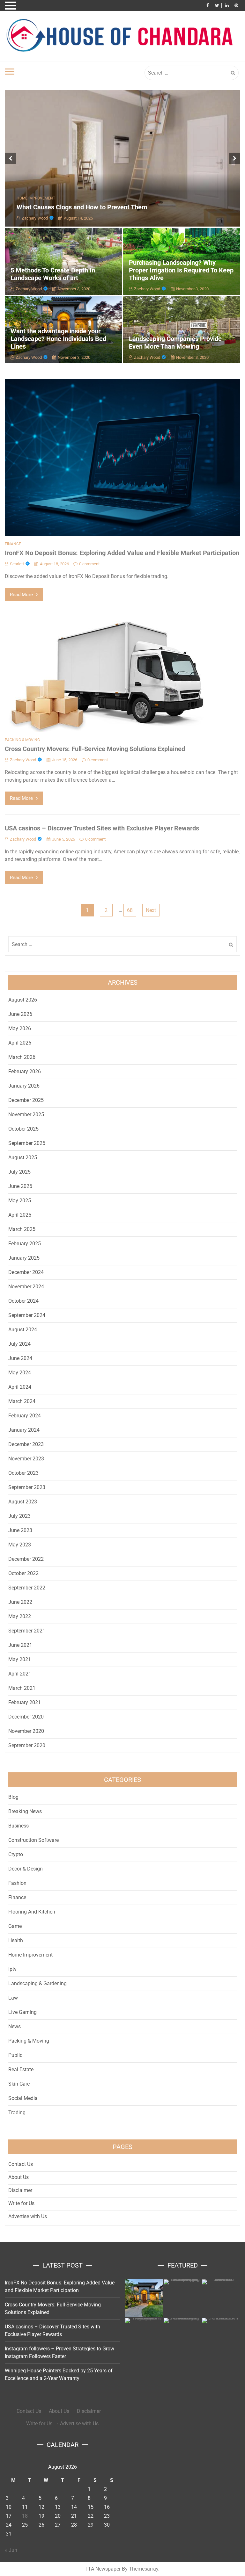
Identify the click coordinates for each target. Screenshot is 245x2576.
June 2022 (20, 1602)
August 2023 (23, 1502)
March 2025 (22, 1229)
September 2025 (27, 1143)
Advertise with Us (28, 2216)
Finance (13, 544)
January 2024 (24, 1430)
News (15, 2026)
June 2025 (20, 1186)
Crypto (16, 1854)
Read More (21, 595)
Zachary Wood (35, 218)
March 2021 (22, 1688)
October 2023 (23, 1473)
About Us (19, 2177)
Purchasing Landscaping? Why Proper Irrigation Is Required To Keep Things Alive (181, 270)
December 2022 (26, 1559)
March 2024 (22, 1401)
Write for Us (21, 2203)
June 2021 (20, 1645)
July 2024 (19, 1344)
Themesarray (144, 2569)
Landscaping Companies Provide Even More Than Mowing (175, 343)
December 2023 (26, 1444)
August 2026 (23, 1000)
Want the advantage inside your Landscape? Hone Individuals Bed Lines (58, 339)
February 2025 (25, 1244)
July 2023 (19, 1516)
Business (19, 1826)
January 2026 (24, 1086)
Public (15, 2055)
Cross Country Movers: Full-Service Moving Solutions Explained (95, 749)
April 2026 (20, 1043)
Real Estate (21, 2069)
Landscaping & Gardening (37, 1983)
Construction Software (33, 1840)
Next (151, 910)
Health (16, 1940)
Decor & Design (26, 1869)
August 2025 (23, 1158)
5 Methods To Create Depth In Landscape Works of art (53, 274)
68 (130, 910)
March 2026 (22, 1057)
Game (15, 1926)
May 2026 (20, 1028)
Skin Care (19, 2084)
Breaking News (25, 1811)
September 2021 (27, 1631)
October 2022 (23, 1573)
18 (25, 2516)
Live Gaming (22, 2012)
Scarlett (17, 564)
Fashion (17, 1883)
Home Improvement (36, 198)
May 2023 (20, 1545)
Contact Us (21, 2164)
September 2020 (27, 1745)
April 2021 (20, 1674)
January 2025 (24, 1258)
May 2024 (20, 1373)
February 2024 (25, 1416)
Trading (17, 2113)
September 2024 (27, 1315)
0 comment (89, 564)
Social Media (23, 2098)
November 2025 (26, 1114)
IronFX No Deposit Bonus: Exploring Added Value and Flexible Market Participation (122, 553)
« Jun (11, 2550)
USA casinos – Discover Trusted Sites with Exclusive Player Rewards (102, 828)
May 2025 (20, 1201)
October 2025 (23, 1129)
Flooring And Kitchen (32, 1912)
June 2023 (20, 1530)
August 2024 (23, 1330)
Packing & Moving (22, 740)
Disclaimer (20, 2190)
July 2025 (19, 1172)
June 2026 (20, 1014)
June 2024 (20, 1358)
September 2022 (27, 1588)
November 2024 (26, 1287)
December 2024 (26, 1272)
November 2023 (26, 1459)
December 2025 (26, 1100)
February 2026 (25, 1071)
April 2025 (20, 1215)
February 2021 (25, 1702)
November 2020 (26, 1731)
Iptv (12, 1969)
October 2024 (23, 1301)
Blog (13, 1797)
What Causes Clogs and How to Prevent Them (82, 207)
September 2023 (27, 1487)
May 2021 (20, 1659)
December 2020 (26, 1717)
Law (13, 1998)
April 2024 (20, 1387)
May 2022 (20, 1616)
